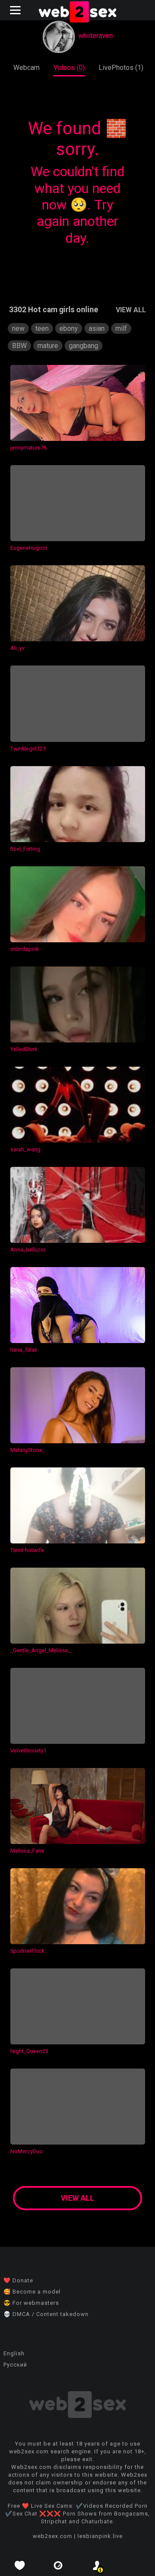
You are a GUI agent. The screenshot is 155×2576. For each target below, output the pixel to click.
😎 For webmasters (31, 2303)
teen (42, 328)
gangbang (84, 346)
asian (97, 328)
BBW (19, 346)
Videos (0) (69, 68)
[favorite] (19, 2565)
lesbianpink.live (100, 2536)
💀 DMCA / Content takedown (46, 2314)
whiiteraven (96, 36)
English (14, 2353)
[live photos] (58, 2565)
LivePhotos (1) (121, 68)
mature (48, 346)
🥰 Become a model (32, 2292)
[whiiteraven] (59, 38)
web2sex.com (53, 2536)
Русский (15, 2365)
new (18, 328)
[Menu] (16, 10)
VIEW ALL (131, 310)
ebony (69, 328)
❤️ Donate (18, 2280)
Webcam (26, 68)
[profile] (97, 2565)
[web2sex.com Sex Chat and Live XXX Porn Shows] (77, 13)
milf (121, 328)
